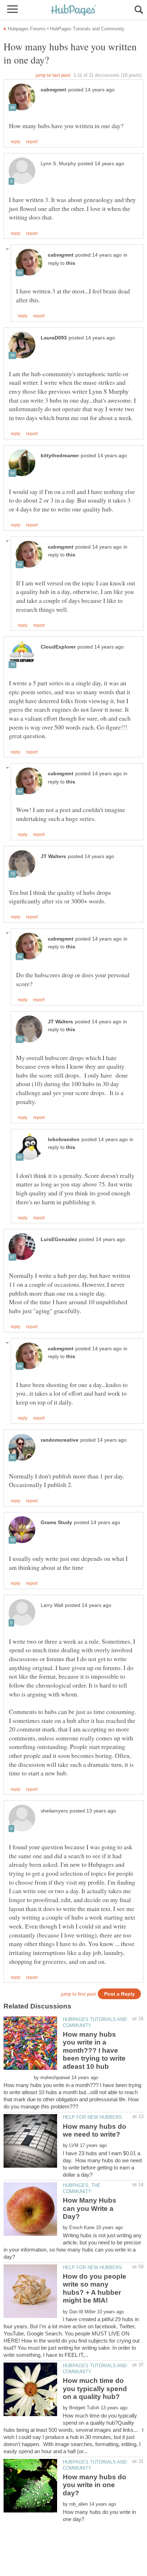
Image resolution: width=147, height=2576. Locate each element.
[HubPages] (73, 11)
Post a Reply (120, 1994)
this (71, 263)
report (32, 142)
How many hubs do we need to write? (95, 2130)
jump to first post (78, 1994)
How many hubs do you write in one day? (95, 2485)
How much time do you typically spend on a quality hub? (95, 2389)
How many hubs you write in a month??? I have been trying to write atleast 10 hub (94, 2050)
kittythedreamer (60, 456)
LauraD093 (54, 338)
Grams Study (56, 1523)
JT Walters (53, 856)
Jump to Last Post (53, 75)
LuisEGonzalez (59, 1239)
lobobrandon (64, 1140)
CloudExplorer (58, 647)
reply (16, 142)
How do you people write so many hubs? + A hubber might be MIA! (95, 2288)
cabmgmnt (54, 90)
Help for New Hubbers (92, 2117)
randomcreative (60, 1440)
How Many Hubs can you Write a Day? (90, 2208)
